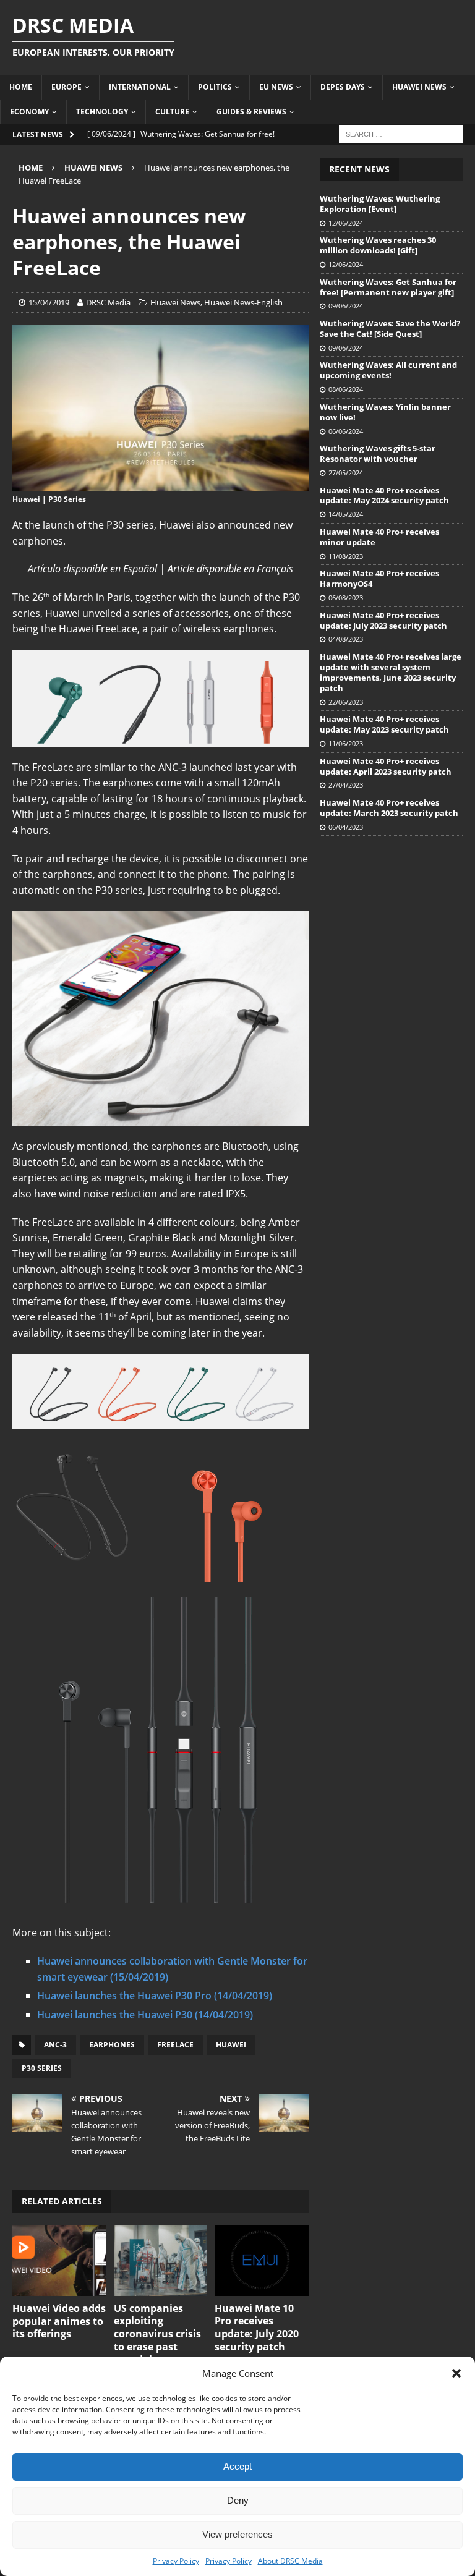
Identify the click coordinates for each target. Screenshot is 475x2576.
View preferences (237, 2534)
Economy (29, 112)
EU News (276, 87)
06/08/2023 (346, 597)
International (140, 87)
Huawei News (419, 87)
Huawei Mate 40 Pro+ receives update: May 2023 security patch (384, 724)
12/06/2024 (346, 223)
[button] (456, 2373)
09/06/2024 (346, 306)
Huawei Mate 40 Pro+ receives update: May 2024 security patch (384, 495)
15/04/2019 (49, 302)
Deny (238, 2500)
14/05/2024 (346, 514)
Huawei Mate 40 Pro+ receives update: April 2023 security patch (386, 766)
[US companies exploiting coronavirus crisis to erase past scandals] (161, 2261)
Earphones (112, 2045)
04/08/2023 (346, 639)
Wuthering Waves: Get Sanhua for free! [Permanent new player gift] (388, 287)
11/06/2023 (346, 743)
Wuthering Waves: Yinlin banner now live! (385, 412)
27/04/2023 (346, 785)
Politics (215, 87)
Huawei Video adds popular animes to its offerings (59, 2321)
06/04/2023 (346, 827)
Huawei (231, 2045)
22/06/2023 (346, 702)
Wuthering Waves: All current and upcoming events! (388, 370)
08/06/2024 (346, 389)
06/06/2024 (346, 431)
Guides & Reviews (251, 112)
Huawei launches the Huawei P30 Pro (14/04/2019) (155, 1996)
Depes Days (343, 87)
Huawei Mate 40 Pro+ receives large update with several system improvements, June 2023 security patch (391, 672)
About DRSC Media (290, 2561)
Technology (102, 112)
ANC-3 (55, 2045)
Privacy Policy (176, 2561)
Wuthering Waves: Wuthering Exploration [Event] (380, 204)
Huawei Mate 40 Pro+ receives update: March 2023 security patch (389, 808)
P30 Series (42, 2068)
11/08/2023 (346, 556)
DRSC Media (108, 302)
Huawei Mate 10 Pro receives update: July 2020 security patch (257, 2327)
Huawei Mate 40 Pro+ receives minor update (379, 537)
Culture (172, 112)
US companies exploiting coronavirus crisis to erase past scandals (157, 2334)
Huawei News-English (243, 302)
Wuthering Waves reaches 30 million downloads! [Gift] (378, 245)
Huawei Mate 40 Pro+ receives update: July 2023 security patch (383, 620)
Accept (237, 2466)
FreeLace (175, 2045)
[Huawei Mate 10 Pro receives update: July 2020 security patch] (262, 2261)
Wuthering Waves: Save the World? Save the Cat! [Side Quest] (390, 329)
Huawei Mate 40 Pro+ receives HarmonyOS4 (379, 578)
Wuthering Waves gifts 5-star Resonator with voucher (378, 453)
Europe (66, 87)
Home (21, 87)
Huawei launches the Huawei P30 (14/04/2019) (145, 2015)
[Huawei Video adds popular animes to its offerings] (59, 2261)
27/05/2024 (346, 473)
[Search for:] (401, 133)
